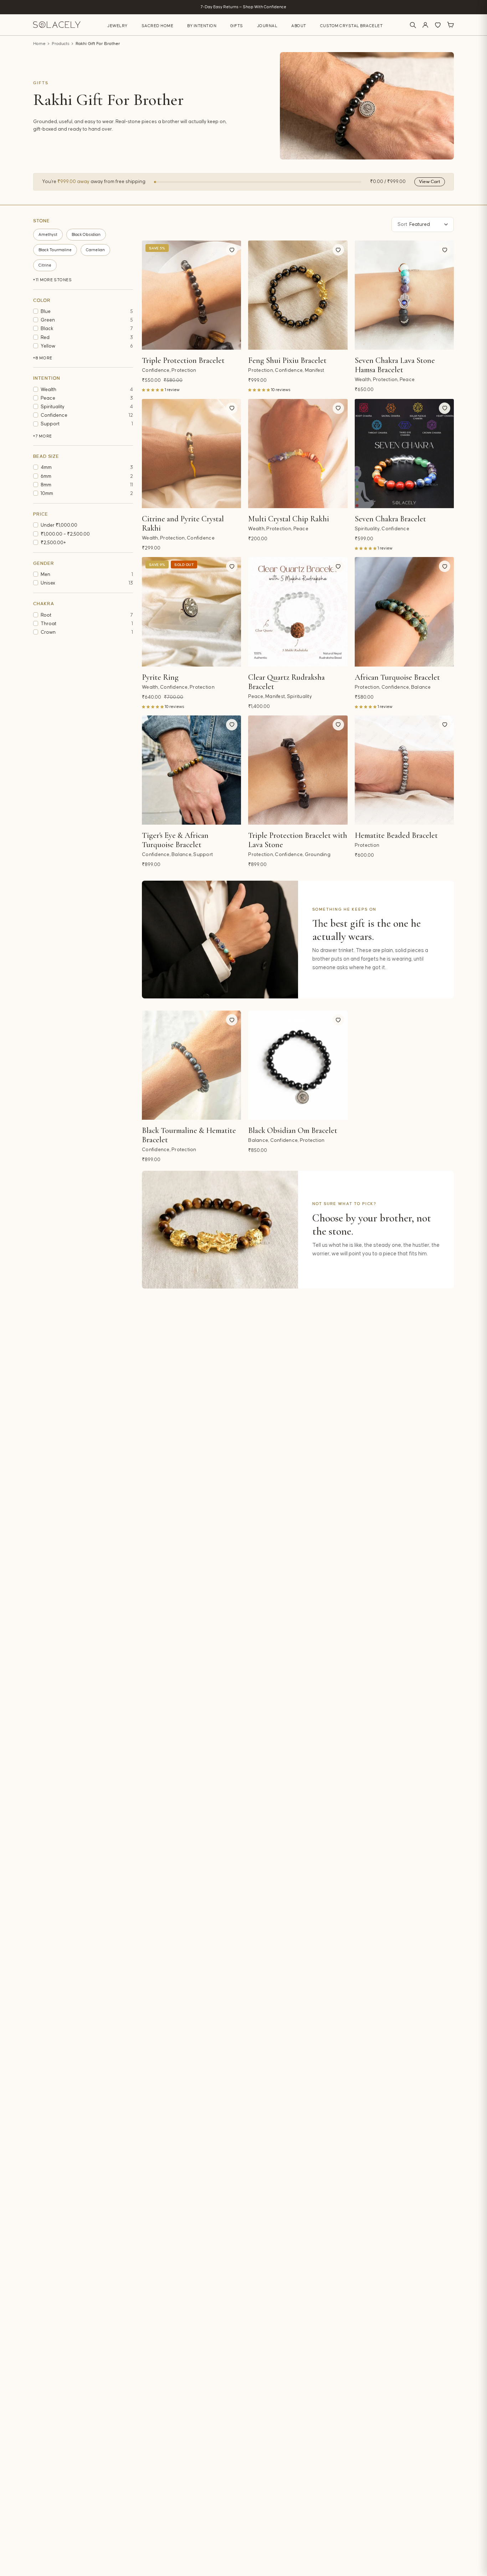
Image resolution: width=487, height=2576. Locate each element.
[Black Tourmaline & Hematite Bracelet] (191, 1065)
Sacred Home (158, 26)
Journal (267, 26)
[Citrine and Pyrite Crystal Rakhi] (191, 454)
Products (61, 44)
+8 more (43, 358)
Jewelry (117, 26)
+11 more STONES (53, 280)
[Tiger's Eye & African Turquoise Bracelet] (191, 770)
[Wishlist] (438, 25)
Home (39, 44)
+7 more (43, 436)
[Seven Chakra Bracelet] (404, 454)
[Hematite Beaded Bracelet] (404, 770)
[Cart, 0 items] (450, 25)
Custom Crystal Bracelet (352, 26)
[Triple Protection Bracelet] (191, 295)
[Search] (413, 25)
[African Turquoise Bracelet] (404, 612)
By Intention (202, 26)
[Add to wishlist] (232, 250)
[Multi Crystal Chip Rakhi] (298, 454)
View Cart (430, 182)
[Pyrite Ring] (191, 612)
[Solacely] (57, 25)
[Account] (425, 25)
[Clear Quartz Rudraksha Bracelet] (298, 612)
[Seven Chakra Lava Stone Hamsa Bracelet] (404, 295)
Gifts (237, 26)
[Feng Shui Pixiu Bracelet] (298, 295)
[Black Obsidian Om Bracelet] (298, 1065)
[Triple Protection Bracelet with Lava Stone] (298, 770)
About (299, 26)
